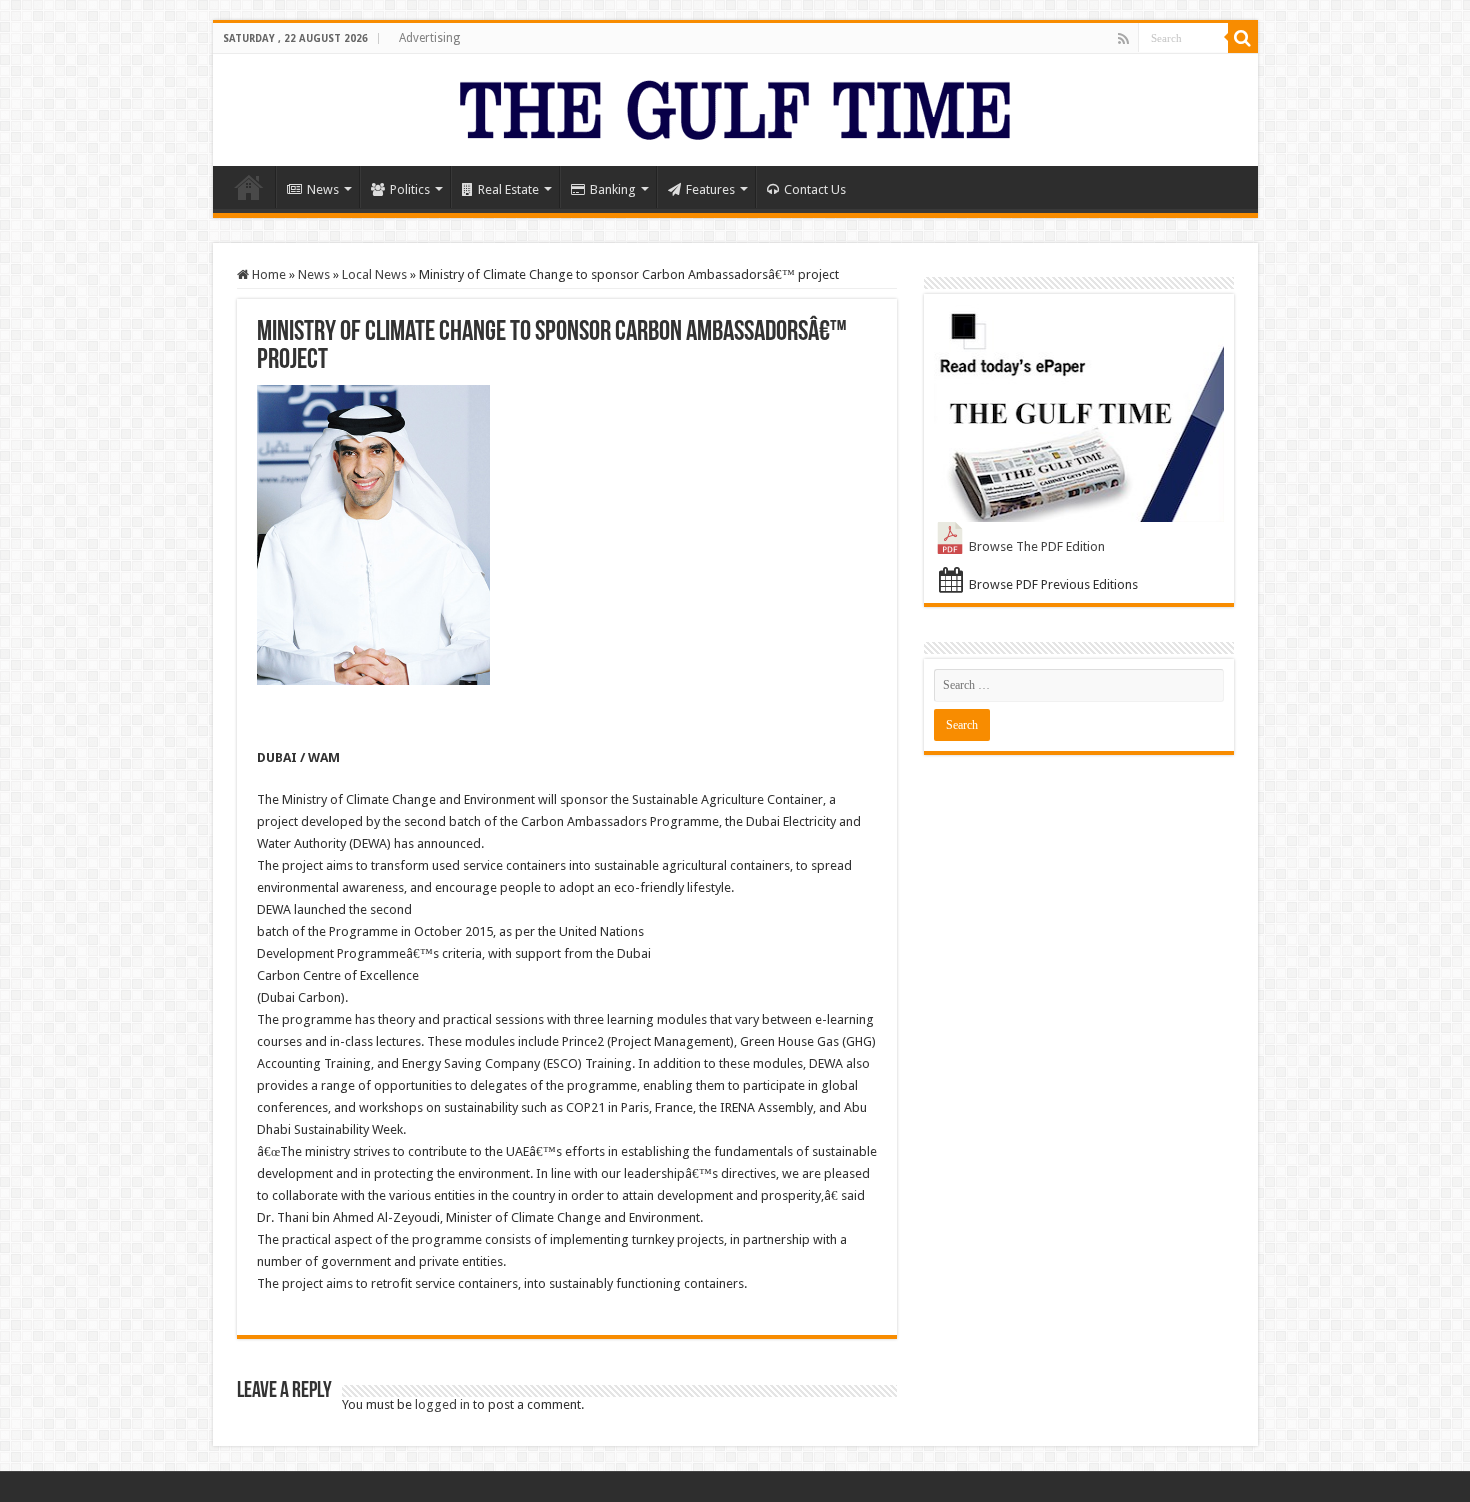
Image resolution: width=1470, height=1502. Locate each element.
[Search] (1243, 38)
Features (710, 189)
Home (249, 187)
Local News (374, 274)
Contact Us (815, 189)
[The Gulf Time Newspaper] (735, 106)
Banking (613, 189)
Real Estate (508, 189)
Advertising (429, 38)
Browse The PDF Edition (1037, 546)
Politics (410, 189)
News (323, 189)
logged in (442, 1404)
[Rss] (1123, 39)
